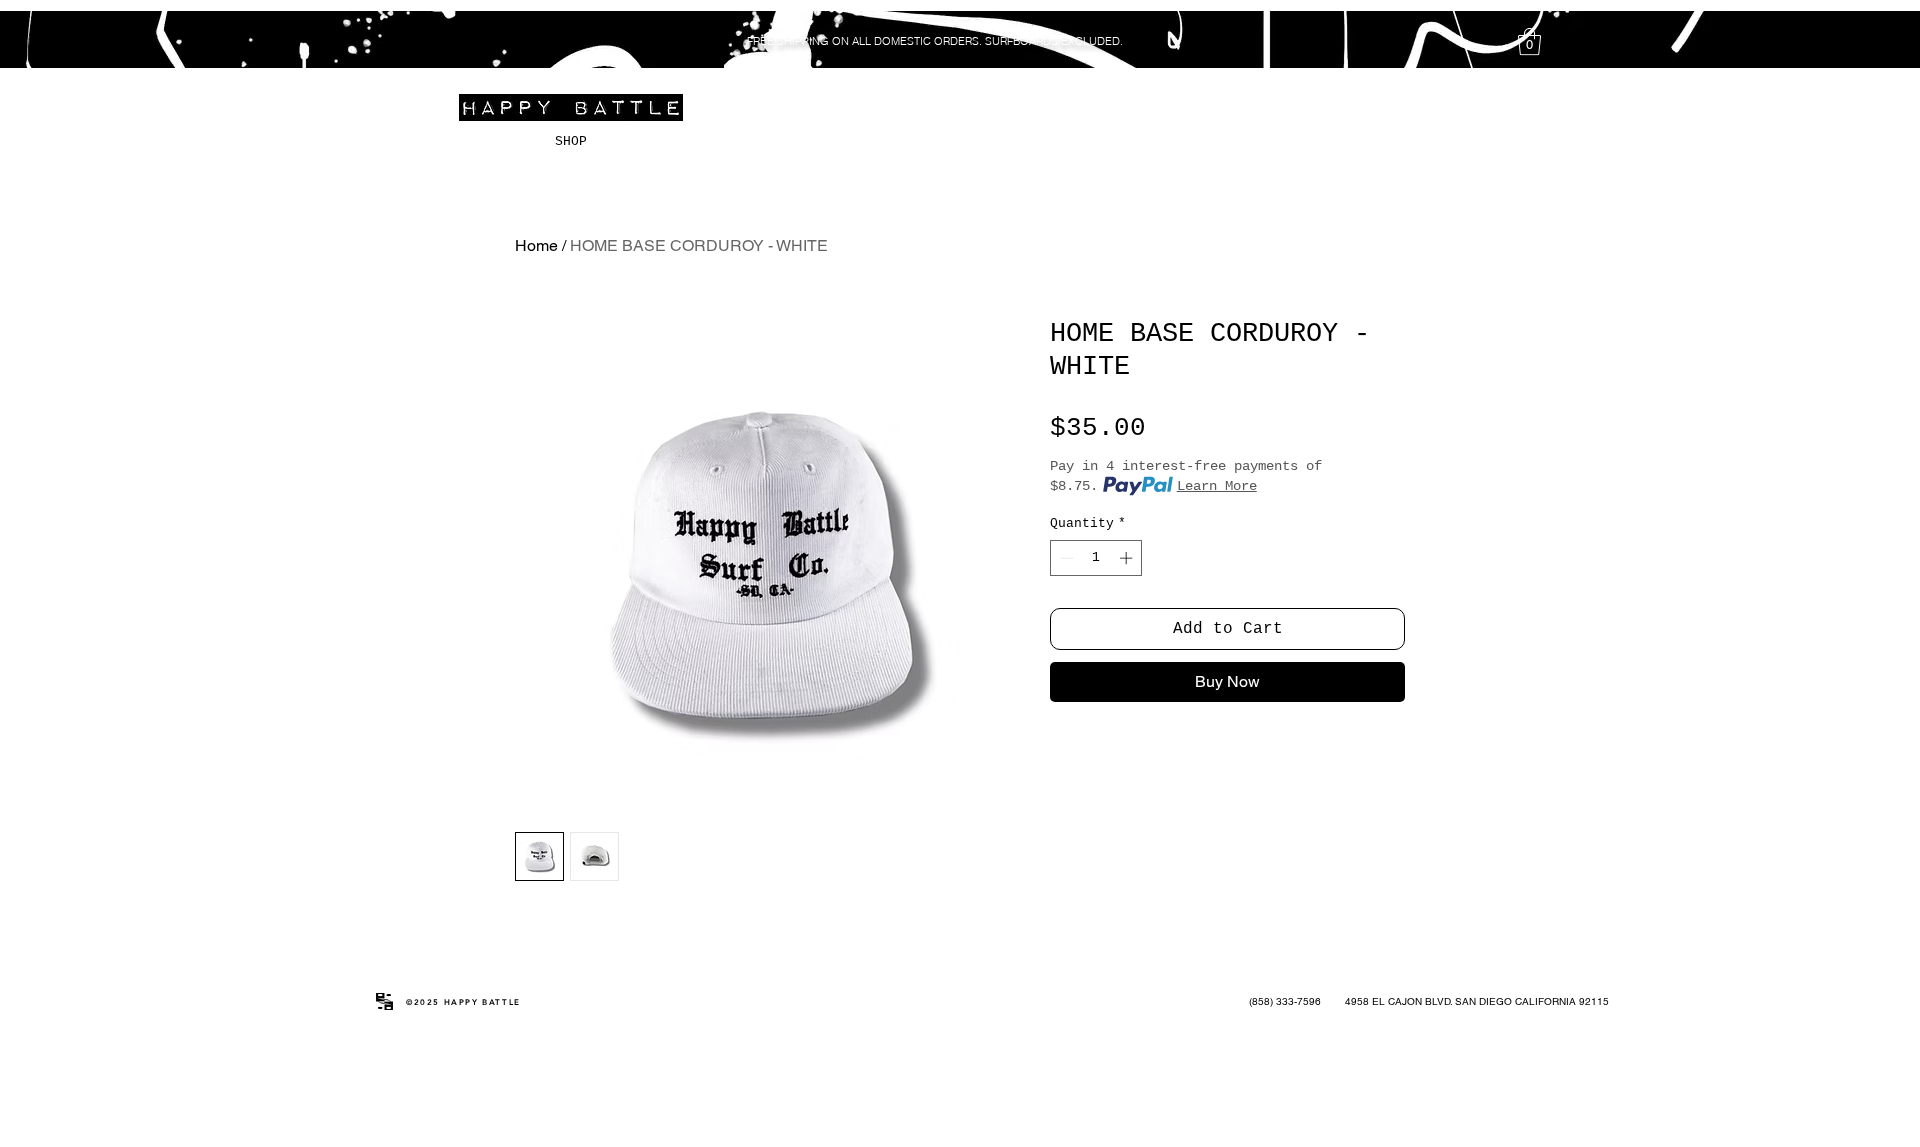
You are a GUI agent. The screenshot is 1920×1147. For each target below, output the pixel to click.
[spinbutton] (1096, 558)
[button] (1529, 41)
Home (536, 245)
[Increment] (1128, 558)
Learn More (1217, 486)
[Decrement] (1065, 558)
